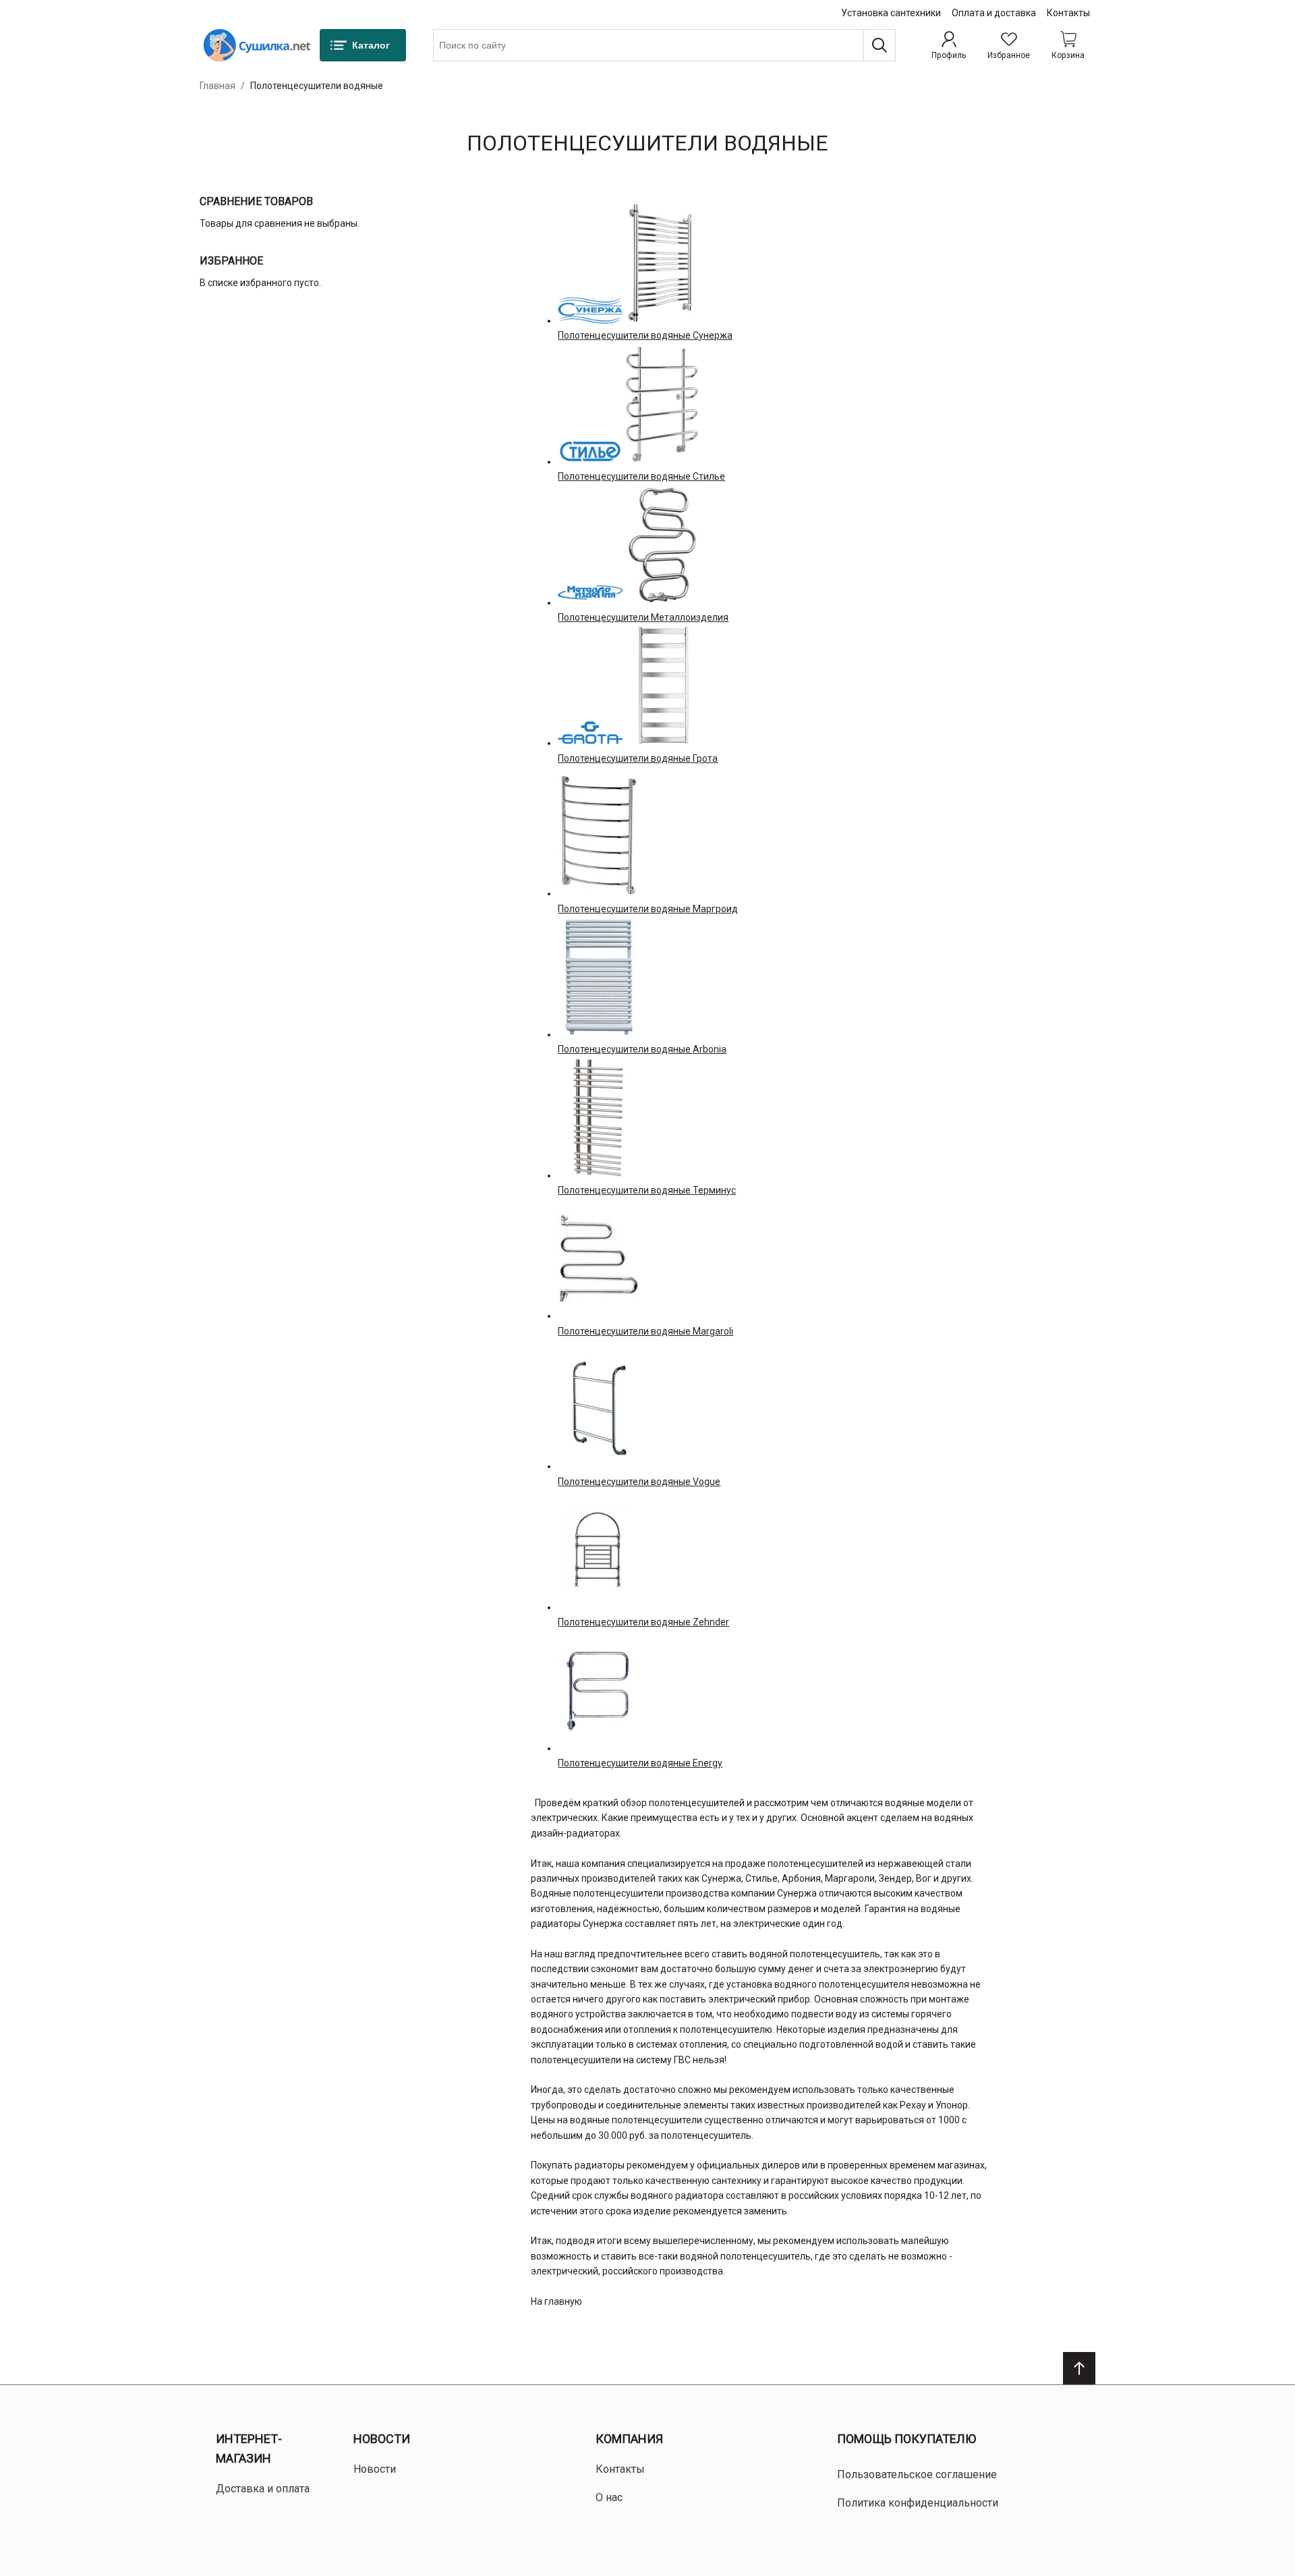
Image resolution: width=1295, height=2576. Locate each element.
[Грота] (590, 733)
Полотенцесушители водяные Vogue (639, 1482)
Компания (629, 2439)
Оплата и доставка (994, 13)
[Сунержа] (590, 310)
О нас (609, 2497)
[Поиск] (880, 45)
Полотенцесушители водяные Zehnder (643, 1622)
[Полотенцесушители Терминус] (598, 1118)
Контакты (1068, 13)
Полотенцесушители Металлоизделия (643, 617)
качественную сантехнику (703, 2181)
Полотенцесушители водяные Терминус (647, 1190)
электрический (565, 2271)
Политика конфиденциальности (918, 2503)
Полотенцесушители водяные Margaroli (645, 1331)
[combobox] (664, 45)
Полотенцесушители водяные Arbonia (642, 1049)
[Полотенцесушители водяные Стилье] (662, 404)
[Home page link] (257, 45)
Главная (218, 86)
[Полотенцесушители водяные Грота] (663, 685)
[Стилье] (590, 451)
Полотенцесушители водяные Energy (640, 1763)
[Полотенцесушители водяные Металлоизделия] (663, 545)
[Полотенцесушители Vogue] (598, 1409)
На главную (556, 2301)
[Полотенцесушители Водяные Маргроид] (598, 836)
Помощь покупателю (906, 2439)
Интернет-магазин (249, 2448)
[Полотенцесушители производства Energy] (598, 1691)
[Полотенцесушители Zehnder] (598, 1550)
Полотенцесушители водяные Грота (638, 758)
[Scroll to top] (1079, 2368)
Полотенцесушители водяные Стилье (641, 476)
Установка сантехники (891, 13)
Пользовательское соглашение (917, 2474)
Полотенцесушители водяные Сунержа (645, 335)
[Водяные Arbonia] (598, 977)
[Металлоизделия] (590, 592)
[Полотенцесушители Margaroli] (598, 1258)
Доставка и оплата (263, 2489)
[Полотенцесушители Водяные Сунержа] (663, 263)
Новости (382, 2439)
